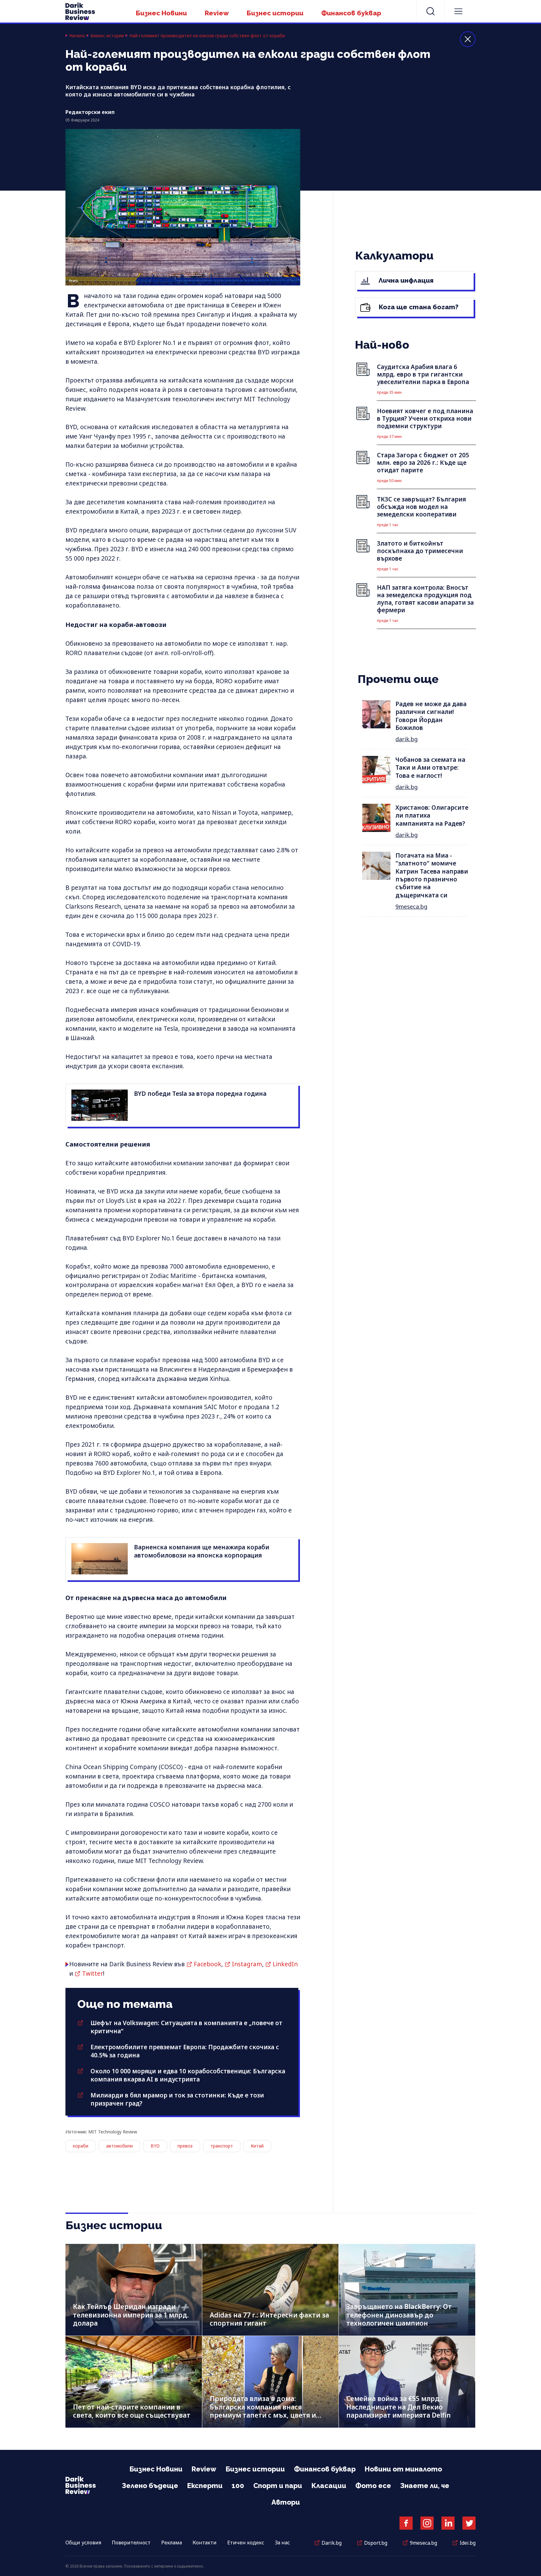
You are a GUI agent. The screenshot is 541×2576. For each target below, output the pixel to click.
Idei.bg (468, 2543)
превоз (185, 2146)
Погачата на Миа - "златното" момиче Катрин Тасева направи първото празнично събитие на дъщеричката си (432, 875)
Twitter (93, 1973)
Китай (257, 2146)
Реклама (172, 2543)
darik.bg (407, 739)
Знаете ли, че (425, 2486)
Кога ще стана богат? (418, 307)
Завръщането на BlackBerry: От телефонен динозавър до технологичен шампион (399, 2315)
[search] (430, 11)
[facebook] (406, 2523)
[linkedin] (448, 2523)
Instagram (247, 1964)
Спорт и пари (278, 2486)
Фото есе (373, 2486)
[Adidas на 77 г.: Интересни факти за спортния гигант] (270, 2290)
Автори (286, 2502)
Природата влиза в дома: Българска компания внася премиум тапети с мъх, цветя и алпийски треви (263, 2411)
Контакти (205, 2543)
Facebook (208, 1964)
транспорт (222, 2146)
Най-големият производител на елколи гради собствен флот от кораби (207, 36)
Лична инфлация (405, 280)
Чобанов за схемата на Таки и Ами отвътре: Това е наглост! (430, 768)
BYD (155, 2146)
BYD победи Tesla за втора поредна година (200, 1094)
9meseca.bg (411, 906)
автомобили (119, 2146)
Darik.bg (332, 2543)
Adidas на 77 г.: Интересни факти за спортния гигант (269, 2319)
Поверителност (131, 2543)
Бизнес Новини (161, 13)
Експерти (205, 2486)
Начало (77, 36)
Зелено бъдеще (150, 2486)
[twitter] (469, 2523)
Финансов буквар (351, 13)
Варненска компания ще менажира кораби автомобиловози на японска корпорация (202, 1551)
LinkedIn (285, 1964)
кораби (81, 2146)
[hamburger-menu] (458, 11)
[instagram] (427, 2523)
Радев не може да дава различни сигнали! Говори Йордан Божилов (431, 716)
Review (217, 13)
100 (238, 2486)
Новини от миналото (403, 2469)
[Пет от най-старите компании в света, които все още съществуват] (134, 2382)
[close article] (468, 39)
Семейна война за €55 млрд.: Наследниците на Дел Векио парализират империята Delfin (399, 2407)
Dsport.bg (376, 2543)
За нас (282, 2543)
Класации (329, 2486)
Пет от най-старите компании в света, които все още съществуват (132, 2411)
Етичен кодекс (246, 2543)
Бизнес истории (275, 13)
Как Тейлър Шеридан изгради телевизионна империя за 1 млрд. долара (131, 2315)
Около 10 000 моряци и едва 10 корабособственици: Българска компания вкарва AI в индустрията (188, 2075)
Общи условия (83, 2543)
